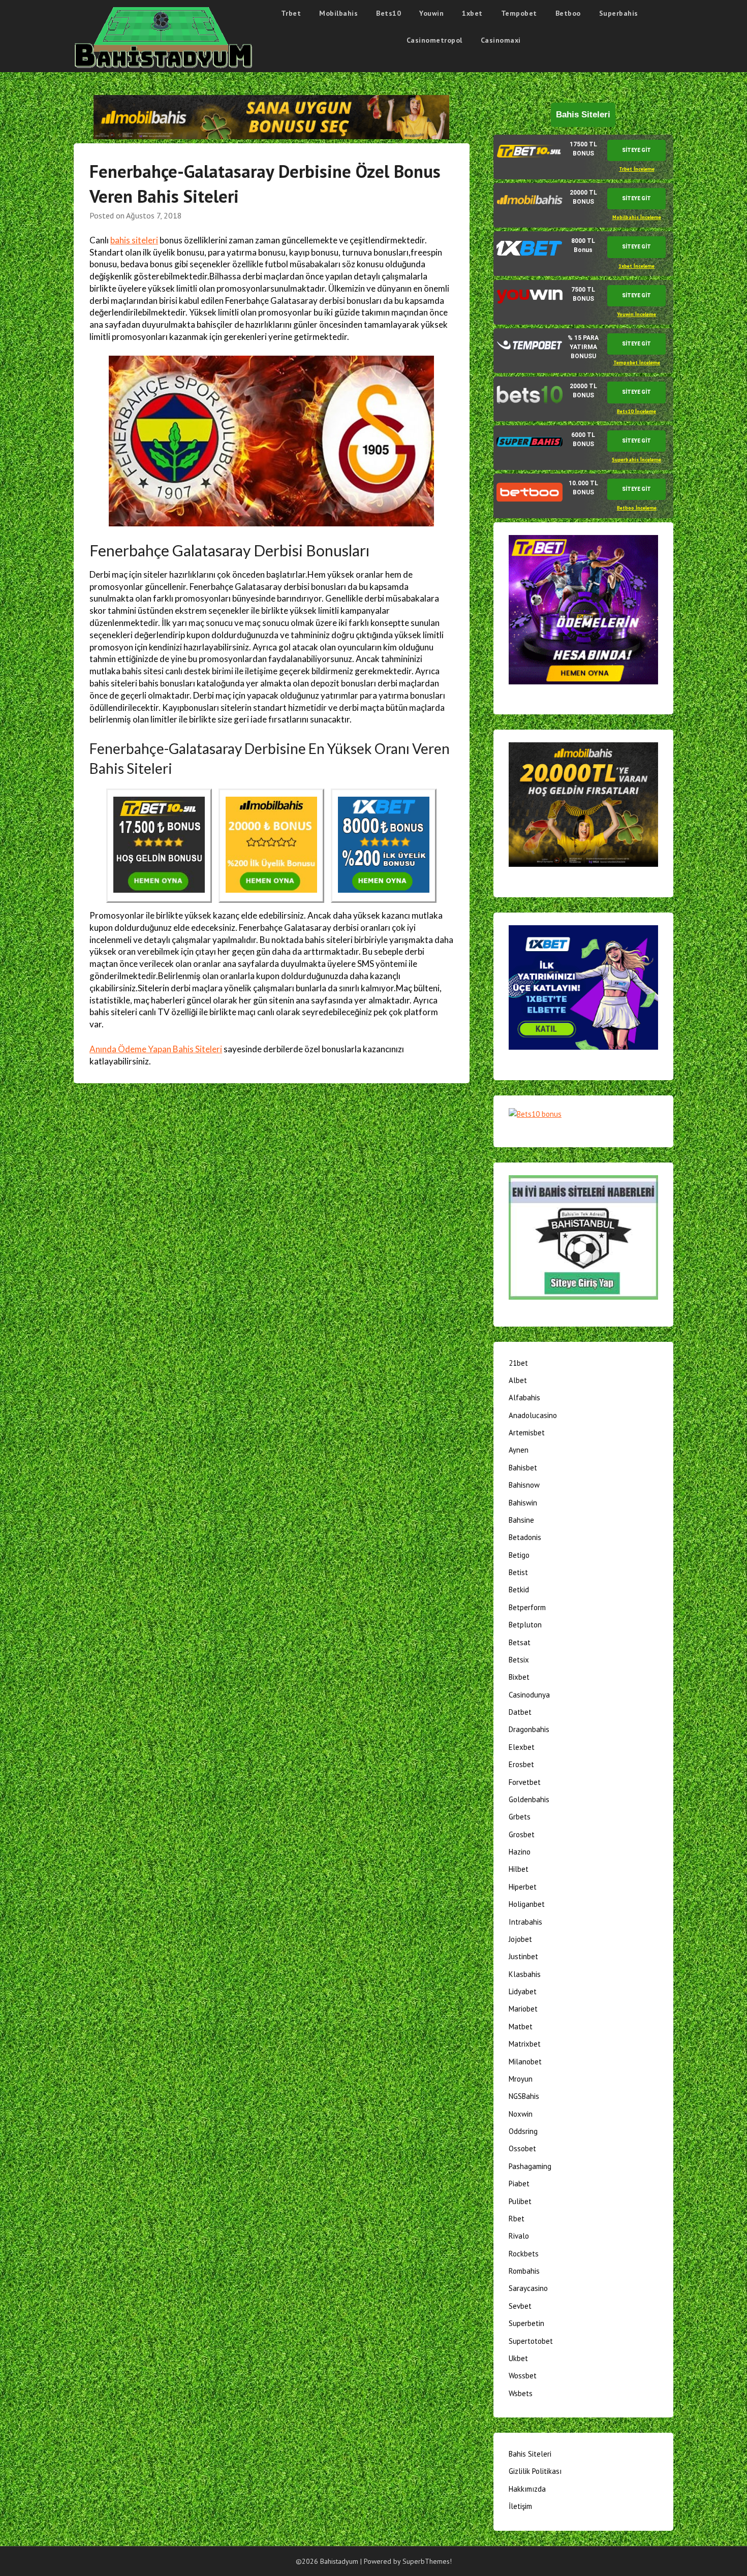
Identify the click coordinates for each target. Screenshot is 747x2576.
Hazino (520, 1852)
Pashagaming (530, 2166)
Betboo (568, 13)
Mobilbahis (338, 13)
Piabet (519, 2184)
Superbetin (526, 2323)
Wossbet (523, 2376)
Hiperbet (523, 1887)
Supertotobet (531, 2341)
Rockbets (524, 2254)
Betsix (519, 1660)
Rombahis (524, 2271)
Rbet (517, 2219)
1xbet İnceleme (636, 266)
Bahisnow (524, 1485)
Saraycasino (528, 2288)
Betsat (520, 1642)
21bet (518, 1363)
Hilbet (519, 1869)
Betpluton (525, 1625)
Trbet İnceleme (637, 169)
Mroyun (521, 2079)
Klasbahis (525, 1974)
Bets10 (388, 13)
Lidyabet (523, 1991)
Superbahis (619, 13)
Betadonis (525, 1537)
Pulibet (520, 2201)
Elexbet (522, 1747)
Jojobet (520, 1939)
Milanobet (525, 2062)
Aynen (519, 1450)
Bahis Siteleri (530, 2454)
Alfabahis (524, 1397)
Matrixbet (525, 2044)
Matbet (521, 2027)
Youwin (431, 13)
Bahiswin (523, 1503)
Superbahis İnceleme (636, 460)
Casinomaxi (501, 40)
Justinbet (523, 1956)
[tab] (583, 157)
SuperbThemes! (427, 2561)
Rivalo (519, 2236)
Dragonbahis (529, 1729)
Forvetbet (525, 1782)
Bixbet (519, 1677)
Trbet (291, 13)
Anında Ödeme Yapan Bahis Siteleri (156, 1049)
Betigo (519, 1555)
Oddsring (523, 2131)
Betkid (519, 1590)
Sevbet (520, 2306)
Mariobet (523, 2009)
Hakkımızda (527, 2489)
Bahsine (521, 1520)
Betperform (527, 1607)
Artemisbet (527, 1433)
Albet (518, 1380)
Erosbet (521, 1764)
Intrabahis (525, 1922)
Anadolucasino (533, 1415)
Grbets (520, 1817)
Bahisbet (523, 1468)
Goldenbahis (529, 1799)
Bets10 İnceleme (636, 411)
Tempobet (519, 13)
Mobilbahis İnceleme (637, 217)
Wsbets (521, 2393)
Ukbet (518, 2358)
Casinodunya (529, 1695)
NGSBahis (524, 2096)
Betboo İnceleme (637, 508)
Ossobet (522, 2148)
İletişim (520, 2506)
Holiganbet (527, 1904)
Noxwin (521, 2114)
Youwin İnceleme (636, 314)
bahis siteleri (134, 240)
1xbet (472, 13)
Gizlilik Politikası (535, 2471)
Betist (518, 1572)
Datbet (520, 1712)
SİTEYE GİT (636, 150)
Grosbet (522, 1834)
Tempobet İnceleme (637, 363)
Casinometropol (434, 40)
